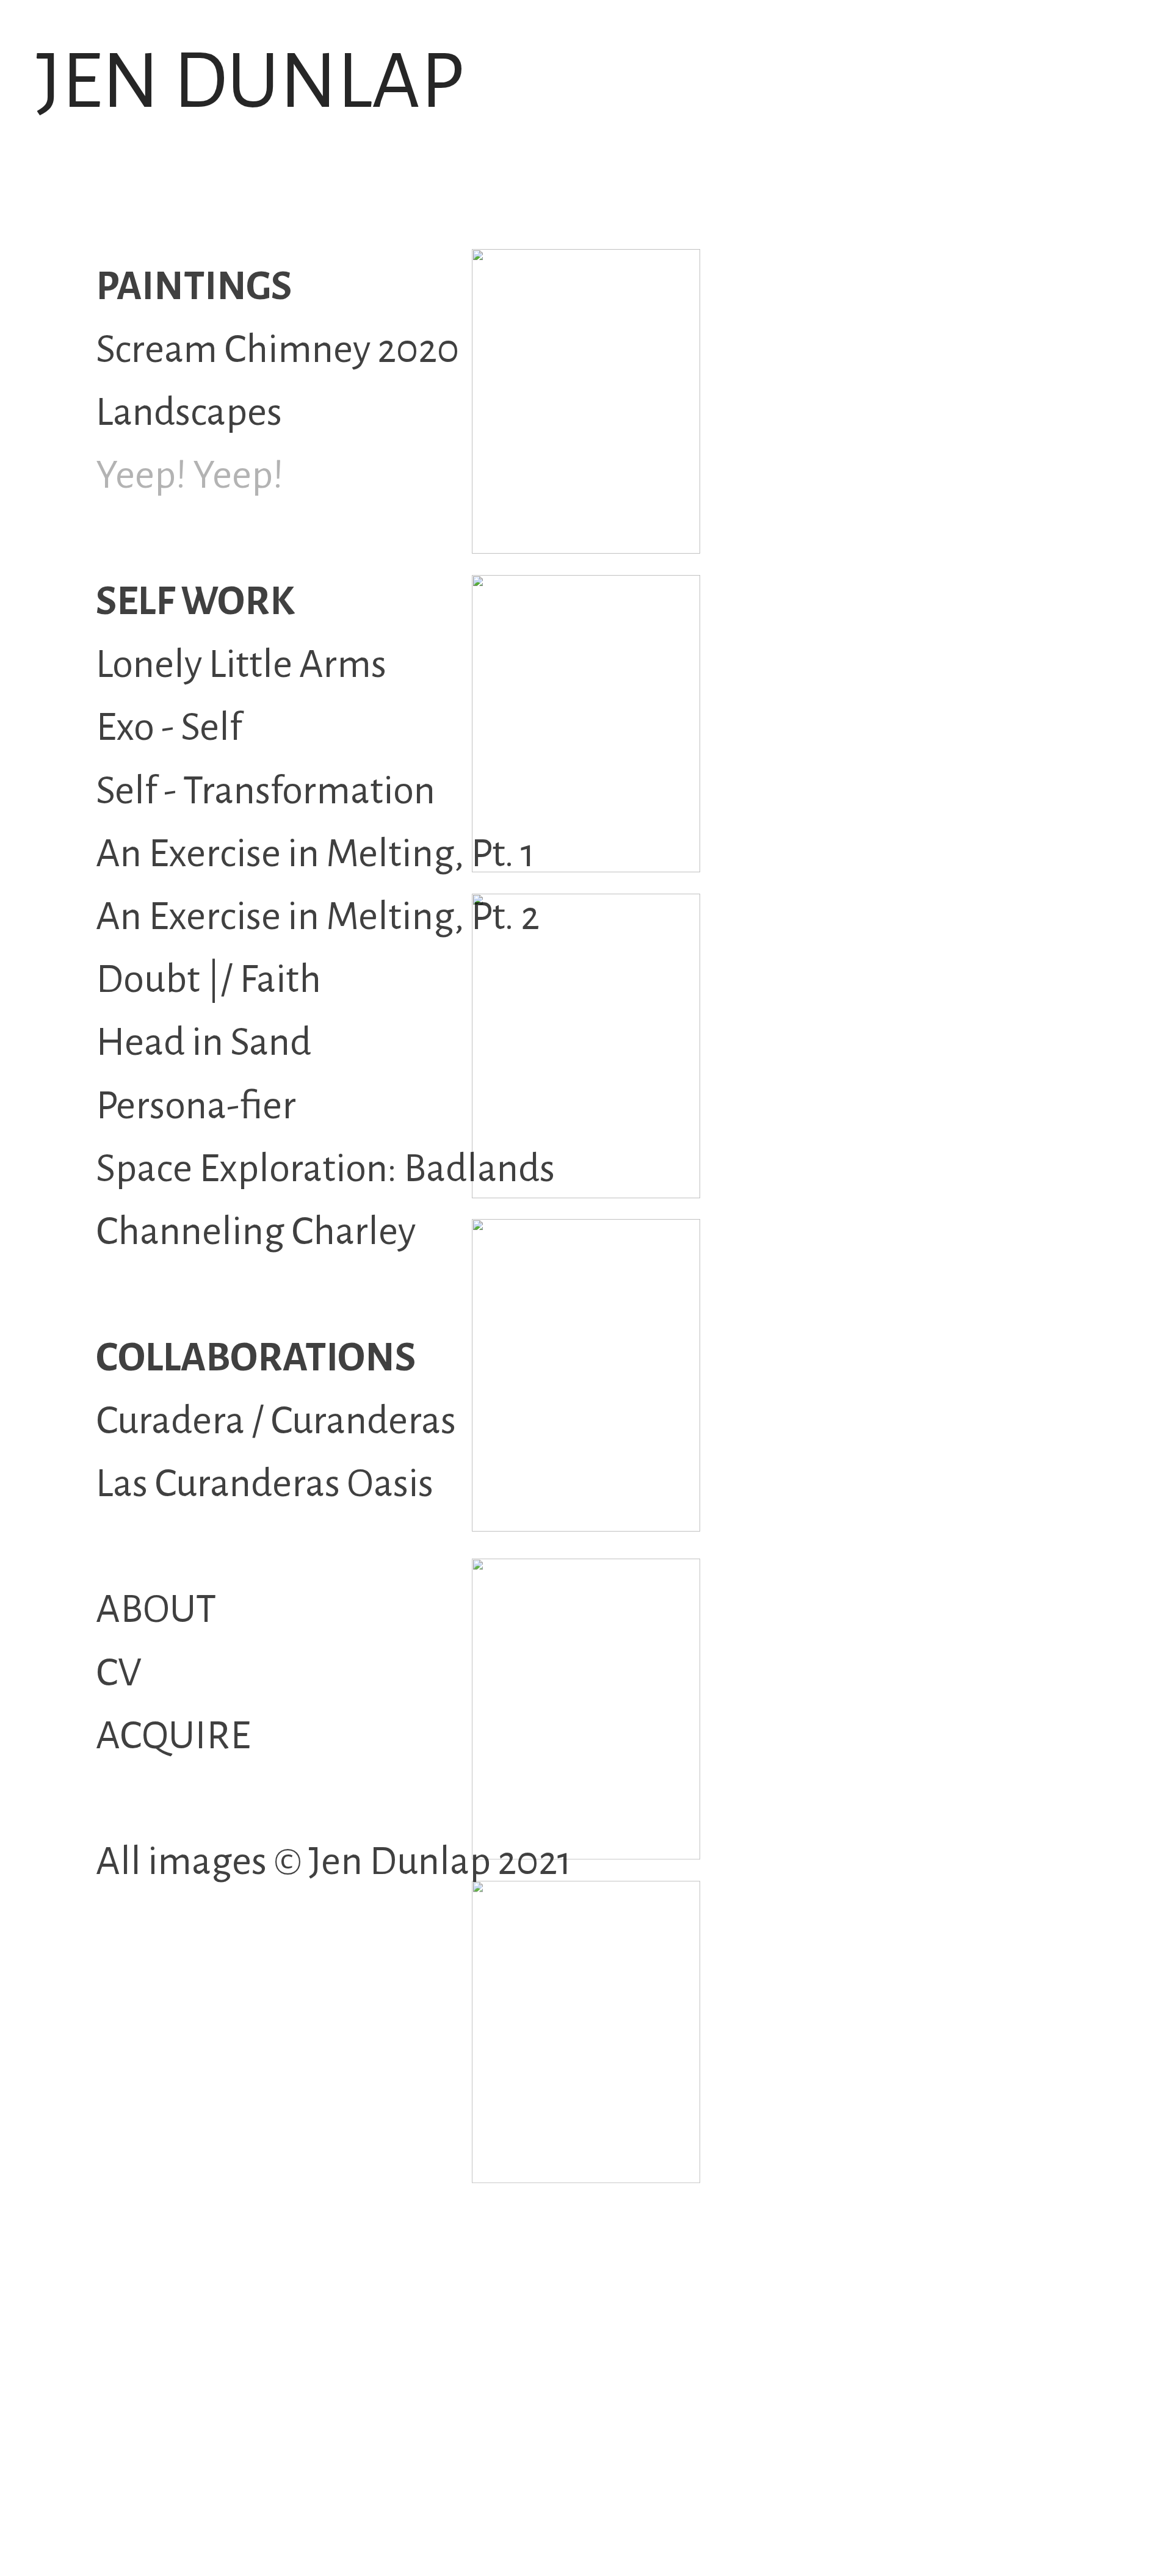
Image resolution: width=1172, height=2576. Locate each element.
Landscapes (189, 412)
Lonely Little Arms (241, 664)
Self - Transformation (266, 791)
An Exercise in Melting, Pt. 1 (316, 854)
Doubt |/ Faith (208, 979)
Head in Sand (204, 1042)
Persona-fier (196, 1106)
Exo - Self (169, 727)
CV (119, 1673)
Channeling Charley (256, 1232)
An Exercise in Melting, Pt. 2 (318, 917)
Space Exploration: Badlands (325, 1169)
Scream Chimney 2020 (277, 349)
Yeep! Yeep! (190, 475)
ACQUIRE (173, 1736)
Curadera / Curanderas (276, 1421)
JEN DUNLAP (250, 82)
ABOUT (156, 1609)
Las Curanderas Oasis (265, 1484)
